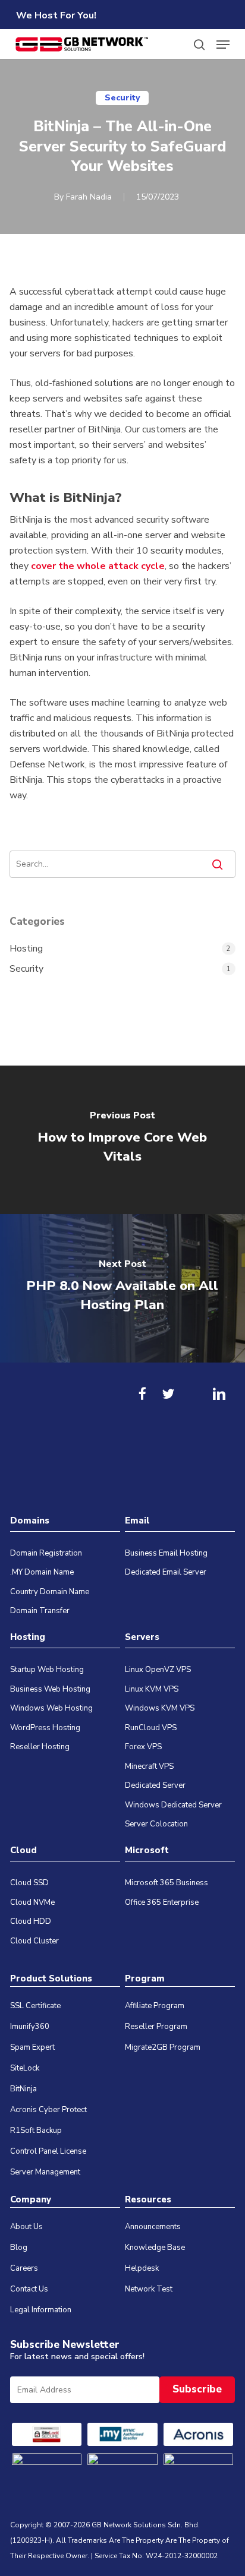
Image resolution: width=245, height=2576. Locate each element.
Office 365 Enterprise (162, 1902)
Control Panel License (48, 2151)
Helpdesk (142, 2268)
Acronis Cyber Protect (48, 2110)
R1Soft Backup (36, 2131)
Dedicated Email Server (166, 1572)
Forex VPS (143, 1747)
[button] (223, 45)
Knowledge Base (155, 2248)
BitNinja (23, 2089)
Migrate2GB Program (163, 2047)
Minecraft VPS (149, 1766)
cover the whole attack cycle (98, 566)
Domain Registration (46, 1553)
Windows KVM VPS (160, 1708)
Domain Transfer (40, 1611)
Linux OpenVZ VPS (158, 1670)
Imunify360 (30, 2027)
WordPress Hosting (45, 1728)
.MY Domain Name (42, 1572)
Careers (24, 2268)
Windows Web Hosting (51, 1708)
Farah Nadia (89, 197)
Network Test (149, 2289)
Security (122, 98)
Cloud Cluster (34, 1941)
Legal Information (41, 2310)
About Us (26, 2227)
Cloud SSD (29, 1883)
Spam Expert (32, 2047)
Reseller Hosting (40, 1747)
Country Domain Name (50, 1592)
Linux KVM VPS (152, 1689)
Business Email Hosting (166, 1553)
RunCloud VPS (151, 1728)
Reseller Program (156, 2027)
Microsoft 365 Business (167, 1883)
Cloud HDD (31, 1921)
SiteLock (25, 2068)
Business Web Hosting (50, 1689)
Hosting (26, 949)
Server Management (45, 2172)
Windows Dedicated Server (173, 1805)
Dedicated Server (155, 1785)
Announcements (153, 2227)
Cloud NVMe (32, 1902)
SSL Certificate (35, 2006)
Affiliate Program (155, 2006)
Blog (19, 2248)
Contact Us (29, 2289)
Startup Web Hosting (47, 1670)
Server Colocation (156, 1824)
